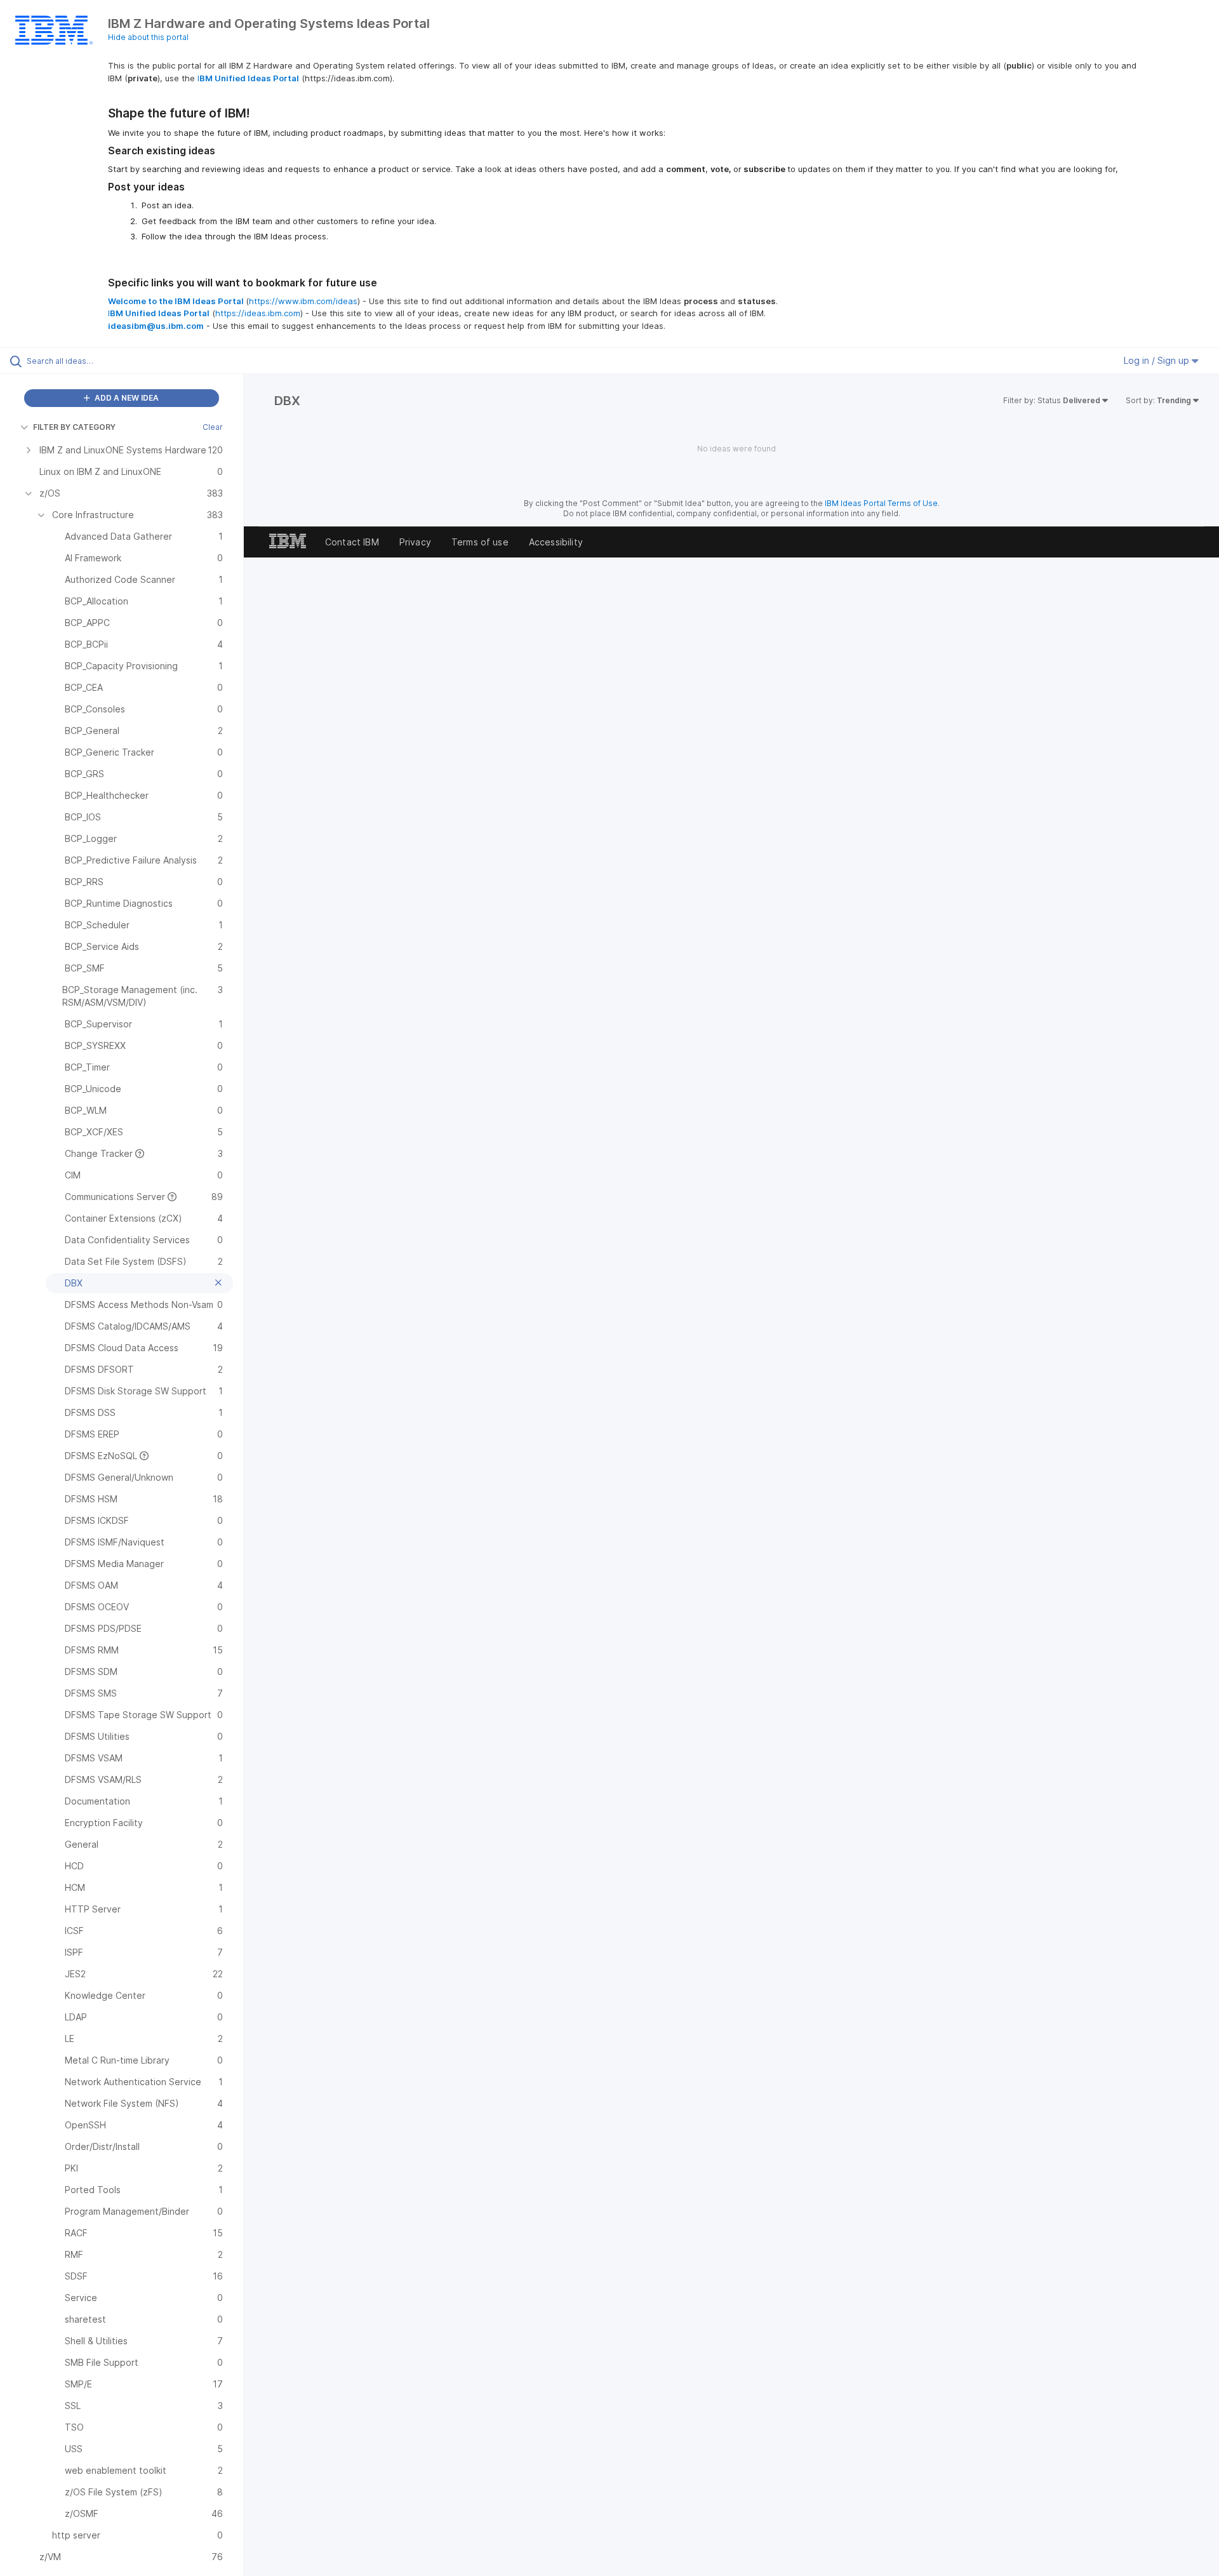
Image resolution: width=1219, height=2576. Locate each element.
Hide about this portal (148, 37)
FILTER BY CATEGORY (74, 427)
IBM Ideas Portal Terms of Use (881, 503)
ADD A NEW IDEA (126, 398)
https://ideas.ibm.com (258, 313)
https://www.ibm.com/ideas (303, 301)
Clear (213, 427)
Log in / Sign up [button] (1158, 360)
